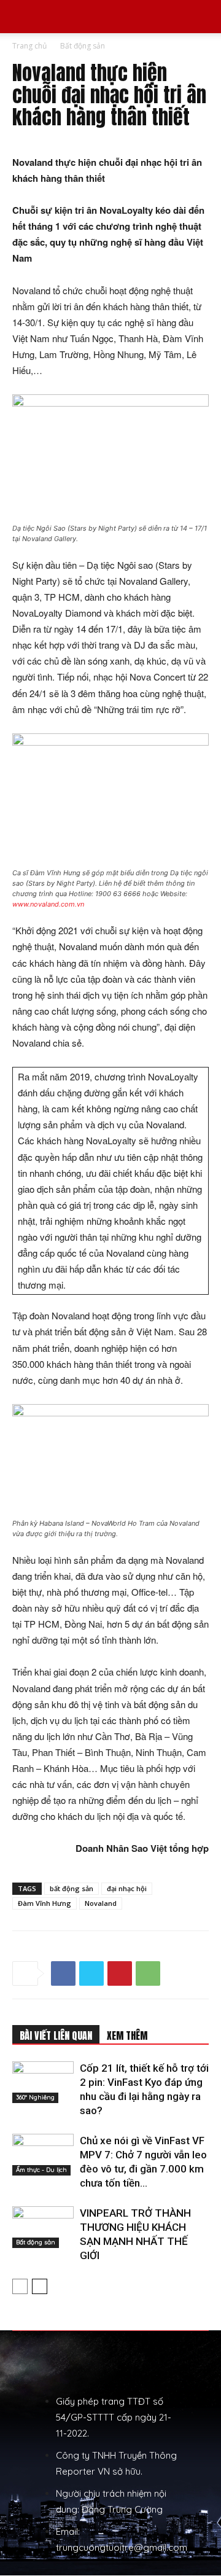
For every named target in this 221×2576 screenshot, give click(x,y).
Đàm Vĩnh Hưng (45, 1903)
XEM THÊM (127, 2035)
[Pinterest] (120, 1973)
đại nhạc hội (127, 1888)
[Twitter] (91, 1973)
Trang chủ (29, 46)
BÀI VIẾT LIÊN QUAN (56, 2035)
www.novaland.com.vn (48, 904)
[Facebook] (63, 1973)
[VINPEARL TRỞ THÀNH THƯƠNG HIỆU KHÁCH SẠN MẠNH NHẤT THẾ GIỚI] (43, 2227)
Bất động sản (83, 46)
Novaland (101, 1903)
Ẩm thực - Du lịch (41, 2170)
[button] (21, 17)
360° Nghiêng (35, 2097)
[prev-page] (20, 2286)
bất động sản (72, 1888)
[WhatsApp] (148, 1973)
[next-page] (40, 2286)
